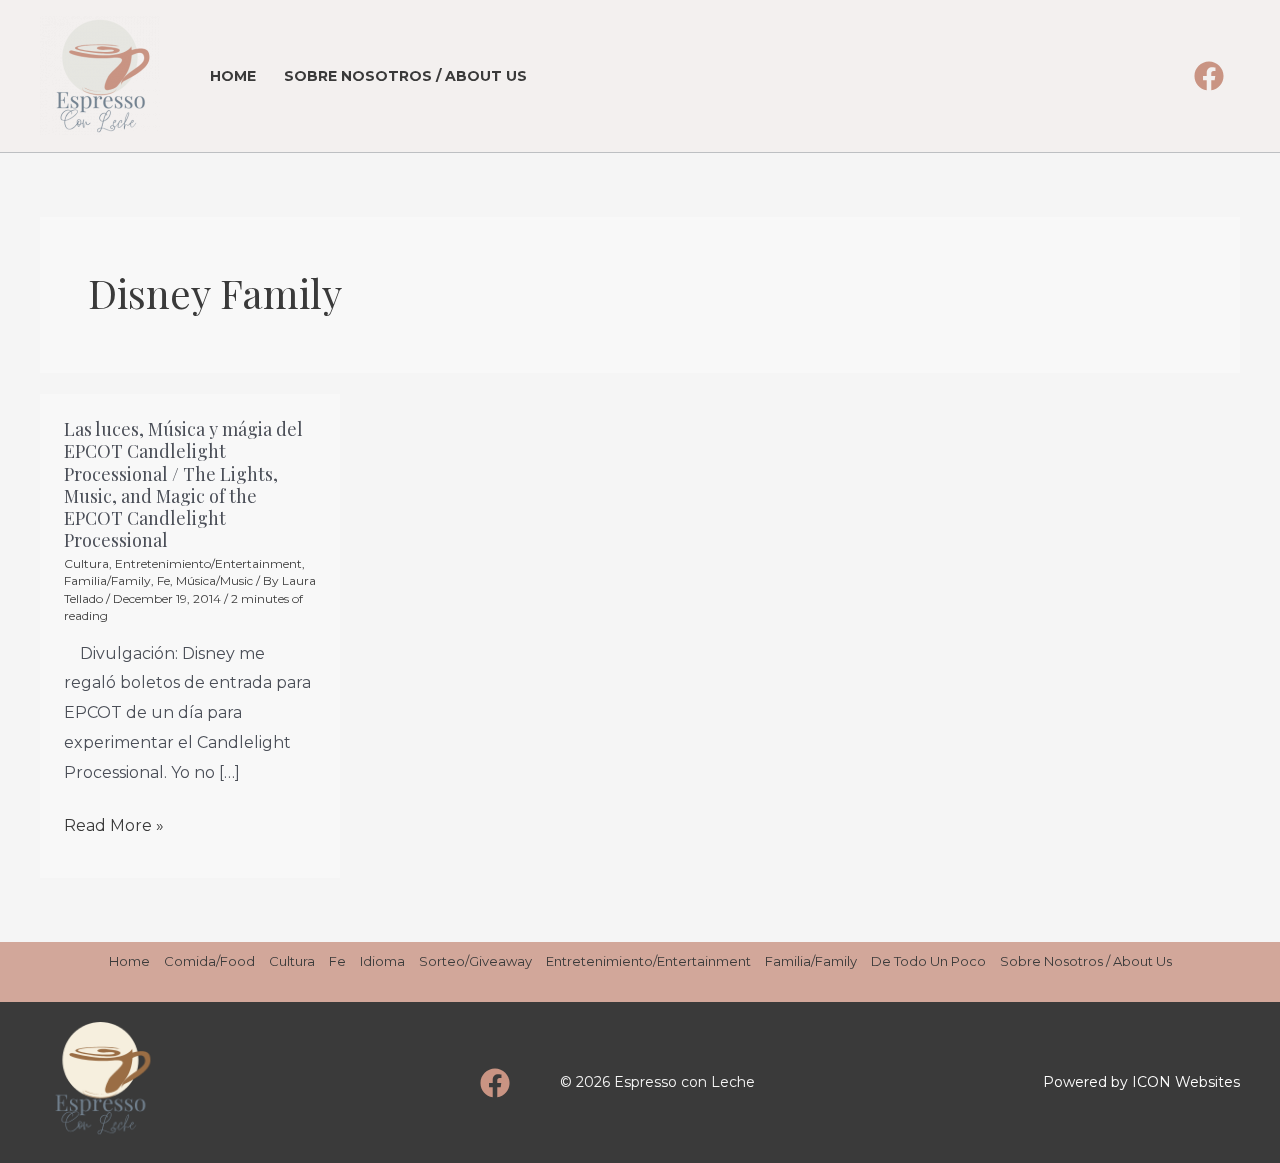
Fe (163, 580)
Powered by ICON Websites (1141, 1082)
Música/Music (214, 580)
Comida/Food (209, 961)
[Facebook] (1209, 76)
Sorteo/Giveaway (475, 961)
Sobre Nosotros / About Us (405, 76)
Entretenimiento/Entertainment (208, 563)
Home (233, 76)
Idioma (382, 961)
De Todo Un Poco (928, 961)
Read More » (114, 826)
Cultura (86, 563)
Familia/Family (107, 580)
